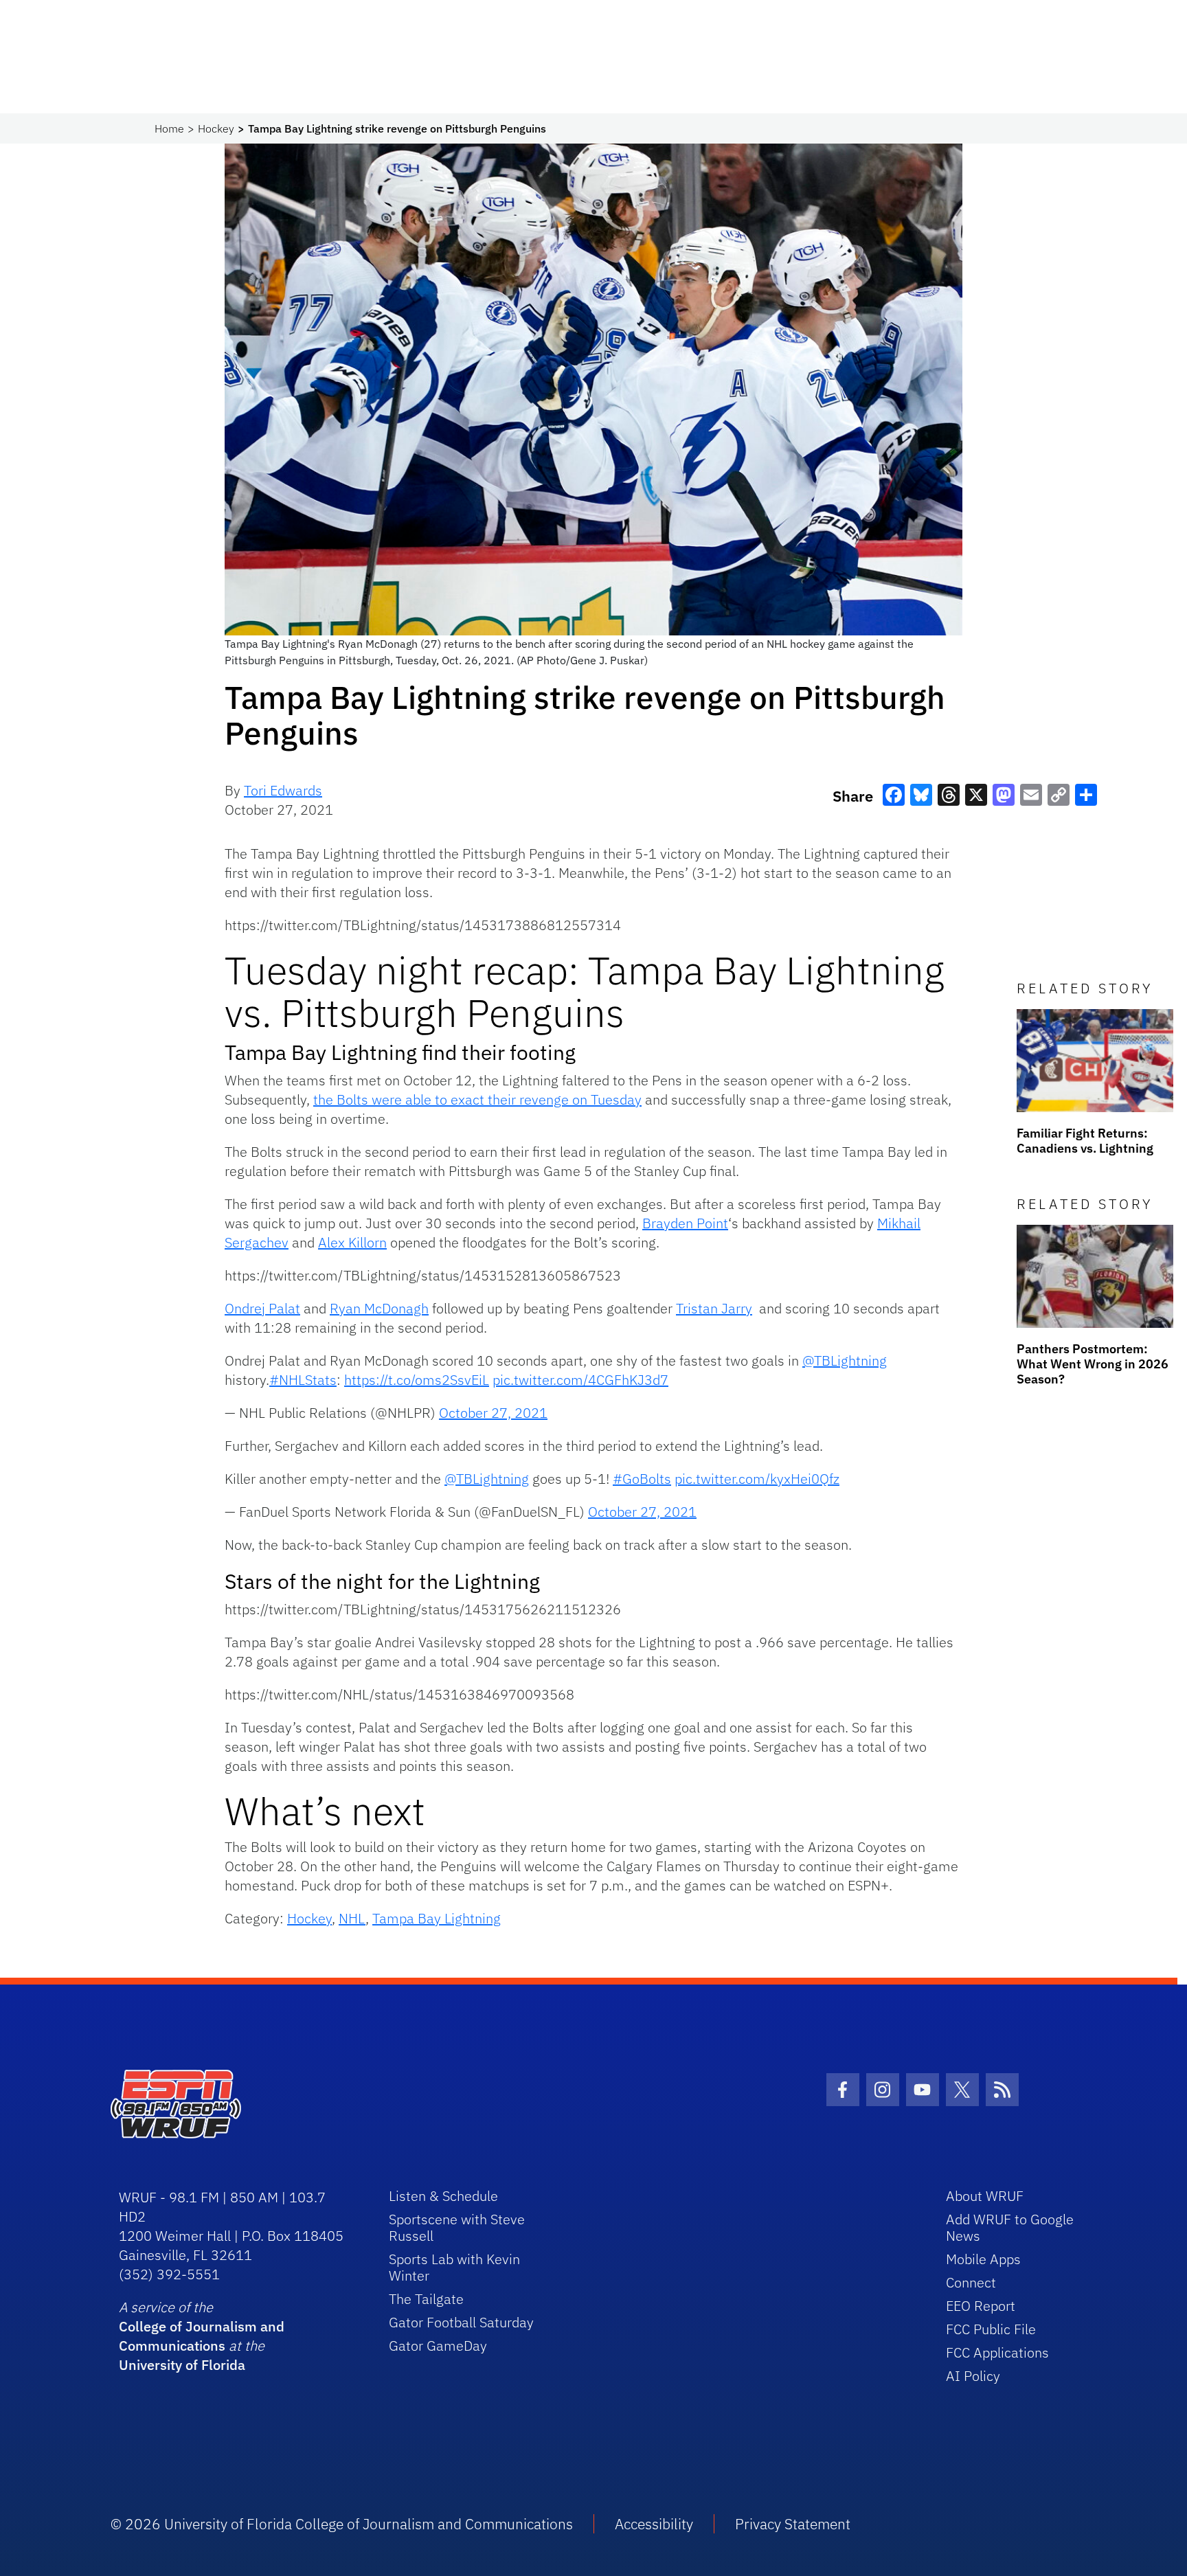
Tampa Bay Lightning (437, 1918)
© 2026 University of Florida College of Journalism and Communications (342, 2524)
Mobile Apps (983, 2259)
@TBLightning (845, 1360)
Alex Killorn (352, 1242)
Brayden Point (685, 1223)
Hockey (216, 128)
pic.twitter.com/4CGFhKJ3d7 (580, 1380)
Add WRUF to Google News (1010, 2227)
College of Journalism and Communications (202, 2336)
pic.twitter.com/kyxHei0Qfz (757, 1479)
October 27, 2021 (493, 1413)
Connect (971, 2282)
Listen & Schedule (443, 2196)
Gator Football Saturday (461, 2322)
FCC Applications (997, 2352)
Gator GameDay (438, 2346)
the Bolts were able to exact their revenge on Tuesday (477, 1099)
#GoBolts (642, 1479)
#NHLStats (303, 1380)
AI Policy (973, 2376)
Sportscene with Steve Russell (457, 2227)
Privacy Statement (793, 2524)
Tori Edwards (283, 790)
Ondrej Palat (262, 1308)
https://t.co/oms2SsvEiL (417, 1380)
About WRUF (985, 2196)
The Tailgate (426, 2299)
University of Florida (182, 2365)
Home (169, 128)
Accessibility (654, 2524)
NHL (352, 1918)
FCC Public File (991, 2329)
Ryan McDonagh (379, 1308)
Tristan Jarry (714, 1308)
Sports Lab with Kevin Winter (454, 2267)
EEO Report (981, 2306)
